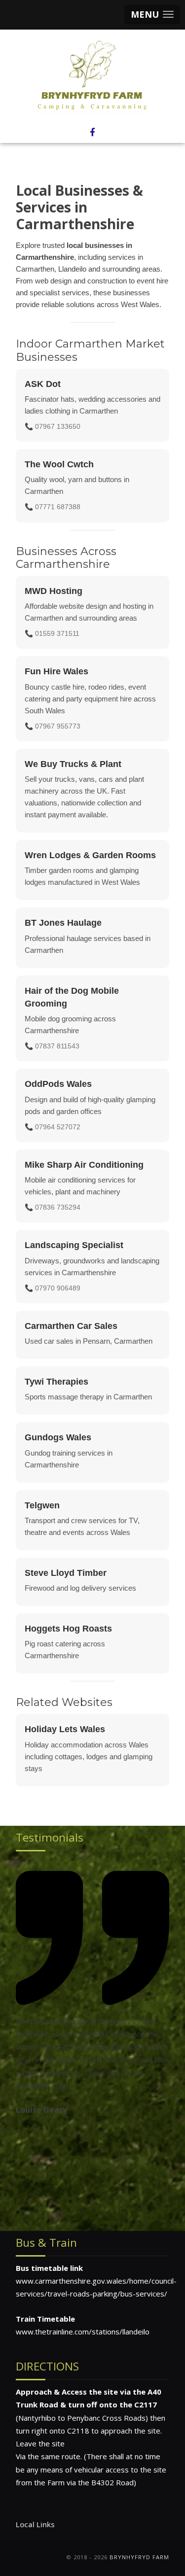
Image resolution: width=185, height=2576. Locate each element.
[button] (152, 15)
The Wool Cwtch (59, 464)
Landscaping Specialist (74, 1245)
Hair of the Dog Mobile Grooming (72, 997)
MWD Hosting (54, 591)
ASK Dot (43, 384)
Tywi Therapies (56, 1382)
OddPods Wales (58, 1084)
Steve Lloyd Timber (66, 1573)
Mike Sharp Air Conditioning (84, 1165)
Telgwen (42, 1505)
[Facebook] (93, 132)
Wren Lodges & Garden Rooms (90, 855)
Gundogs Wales (58, 1437)
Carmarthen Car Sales (71, 1326)
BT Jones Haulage (63, 923)
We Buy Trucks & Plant (73, 764)
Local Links (35, 2524)
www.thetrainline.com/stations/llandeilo (83, 2332)
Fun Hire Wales (56, 671)
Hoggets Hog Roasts (68, 1629)
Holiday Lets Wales (65, 1729)
